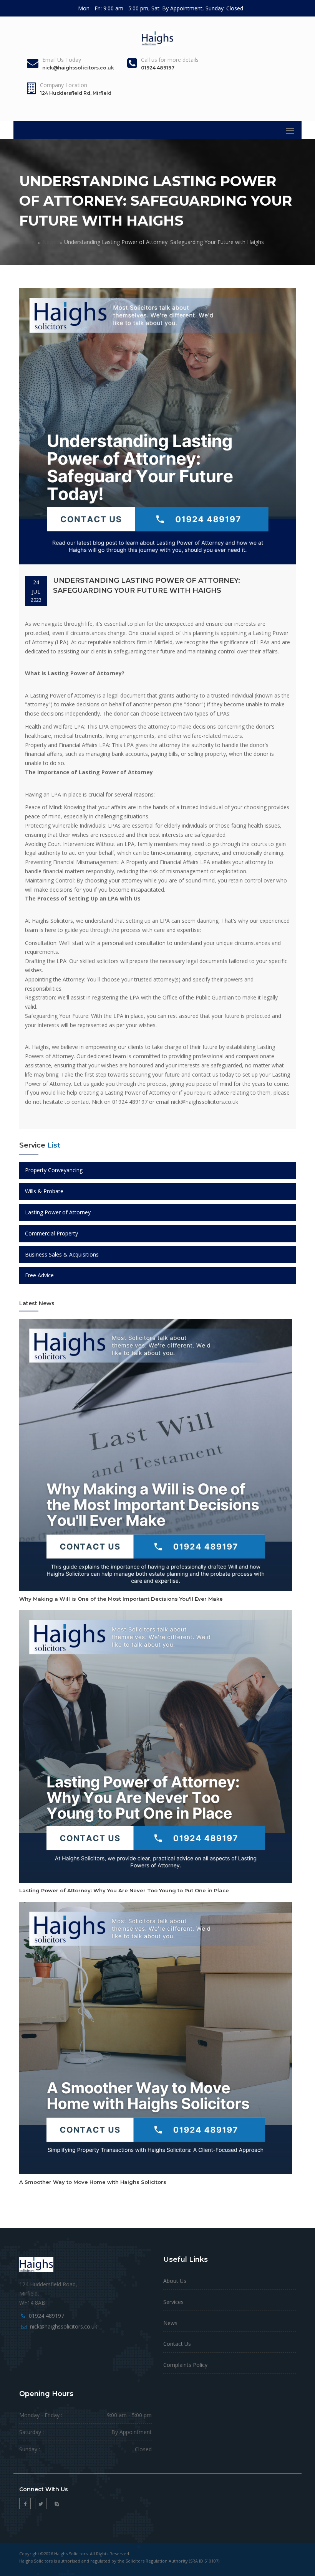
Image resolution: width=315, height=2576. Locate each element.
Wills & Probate (44, 1191)
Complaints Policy (185, 2365)
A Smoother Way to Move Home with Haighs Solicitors (93, 2182)
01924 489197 (46, 2316)
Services (173, 2302)
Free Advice (39, 1275)
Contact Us (177, 2344)
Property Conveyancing (54, 1170)
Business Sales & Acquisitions (62, 1254)
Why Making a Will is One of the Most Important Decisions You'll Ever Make (121, 1599)
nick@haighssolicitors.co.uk (64, 2326)
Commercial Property (51, 1233)
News (49, 242)
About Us (175, 2281)
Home (27, 242)
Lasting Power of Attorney (58, 1212)
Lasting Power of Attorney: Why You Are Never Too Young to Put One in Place (124, 1890)
